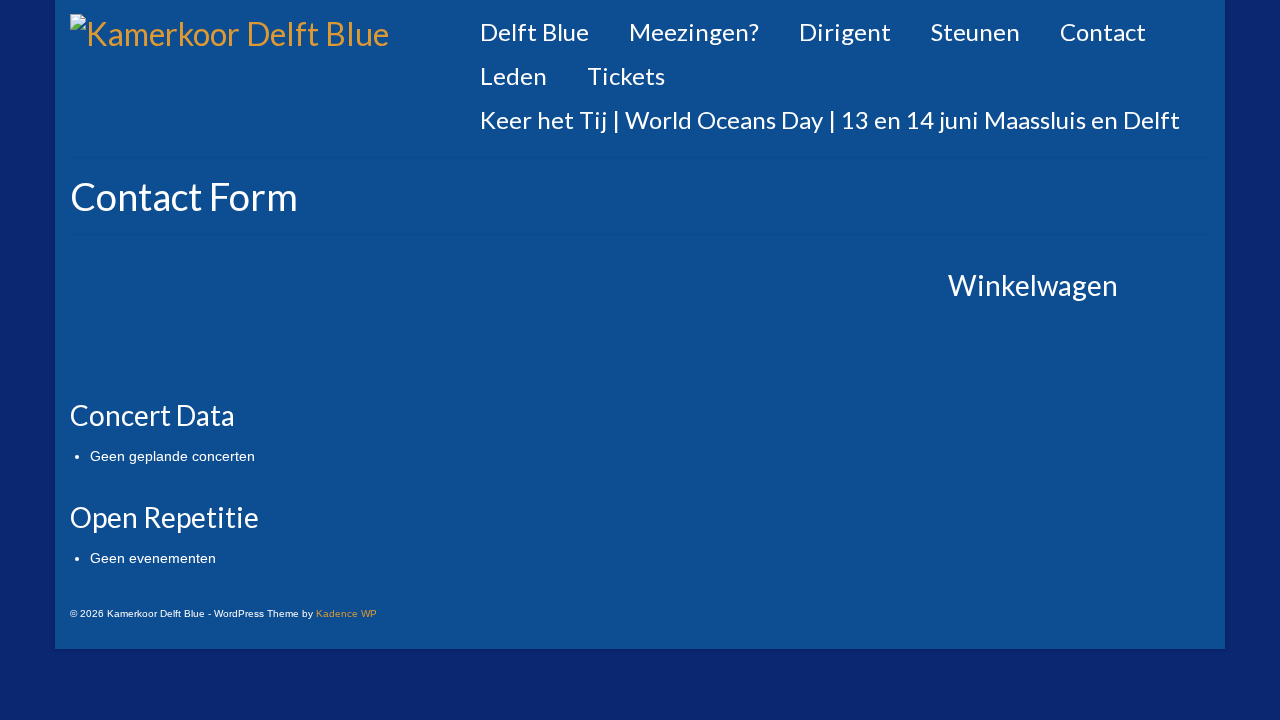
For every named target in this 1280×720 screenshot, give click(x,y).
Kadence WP (346, 613)
